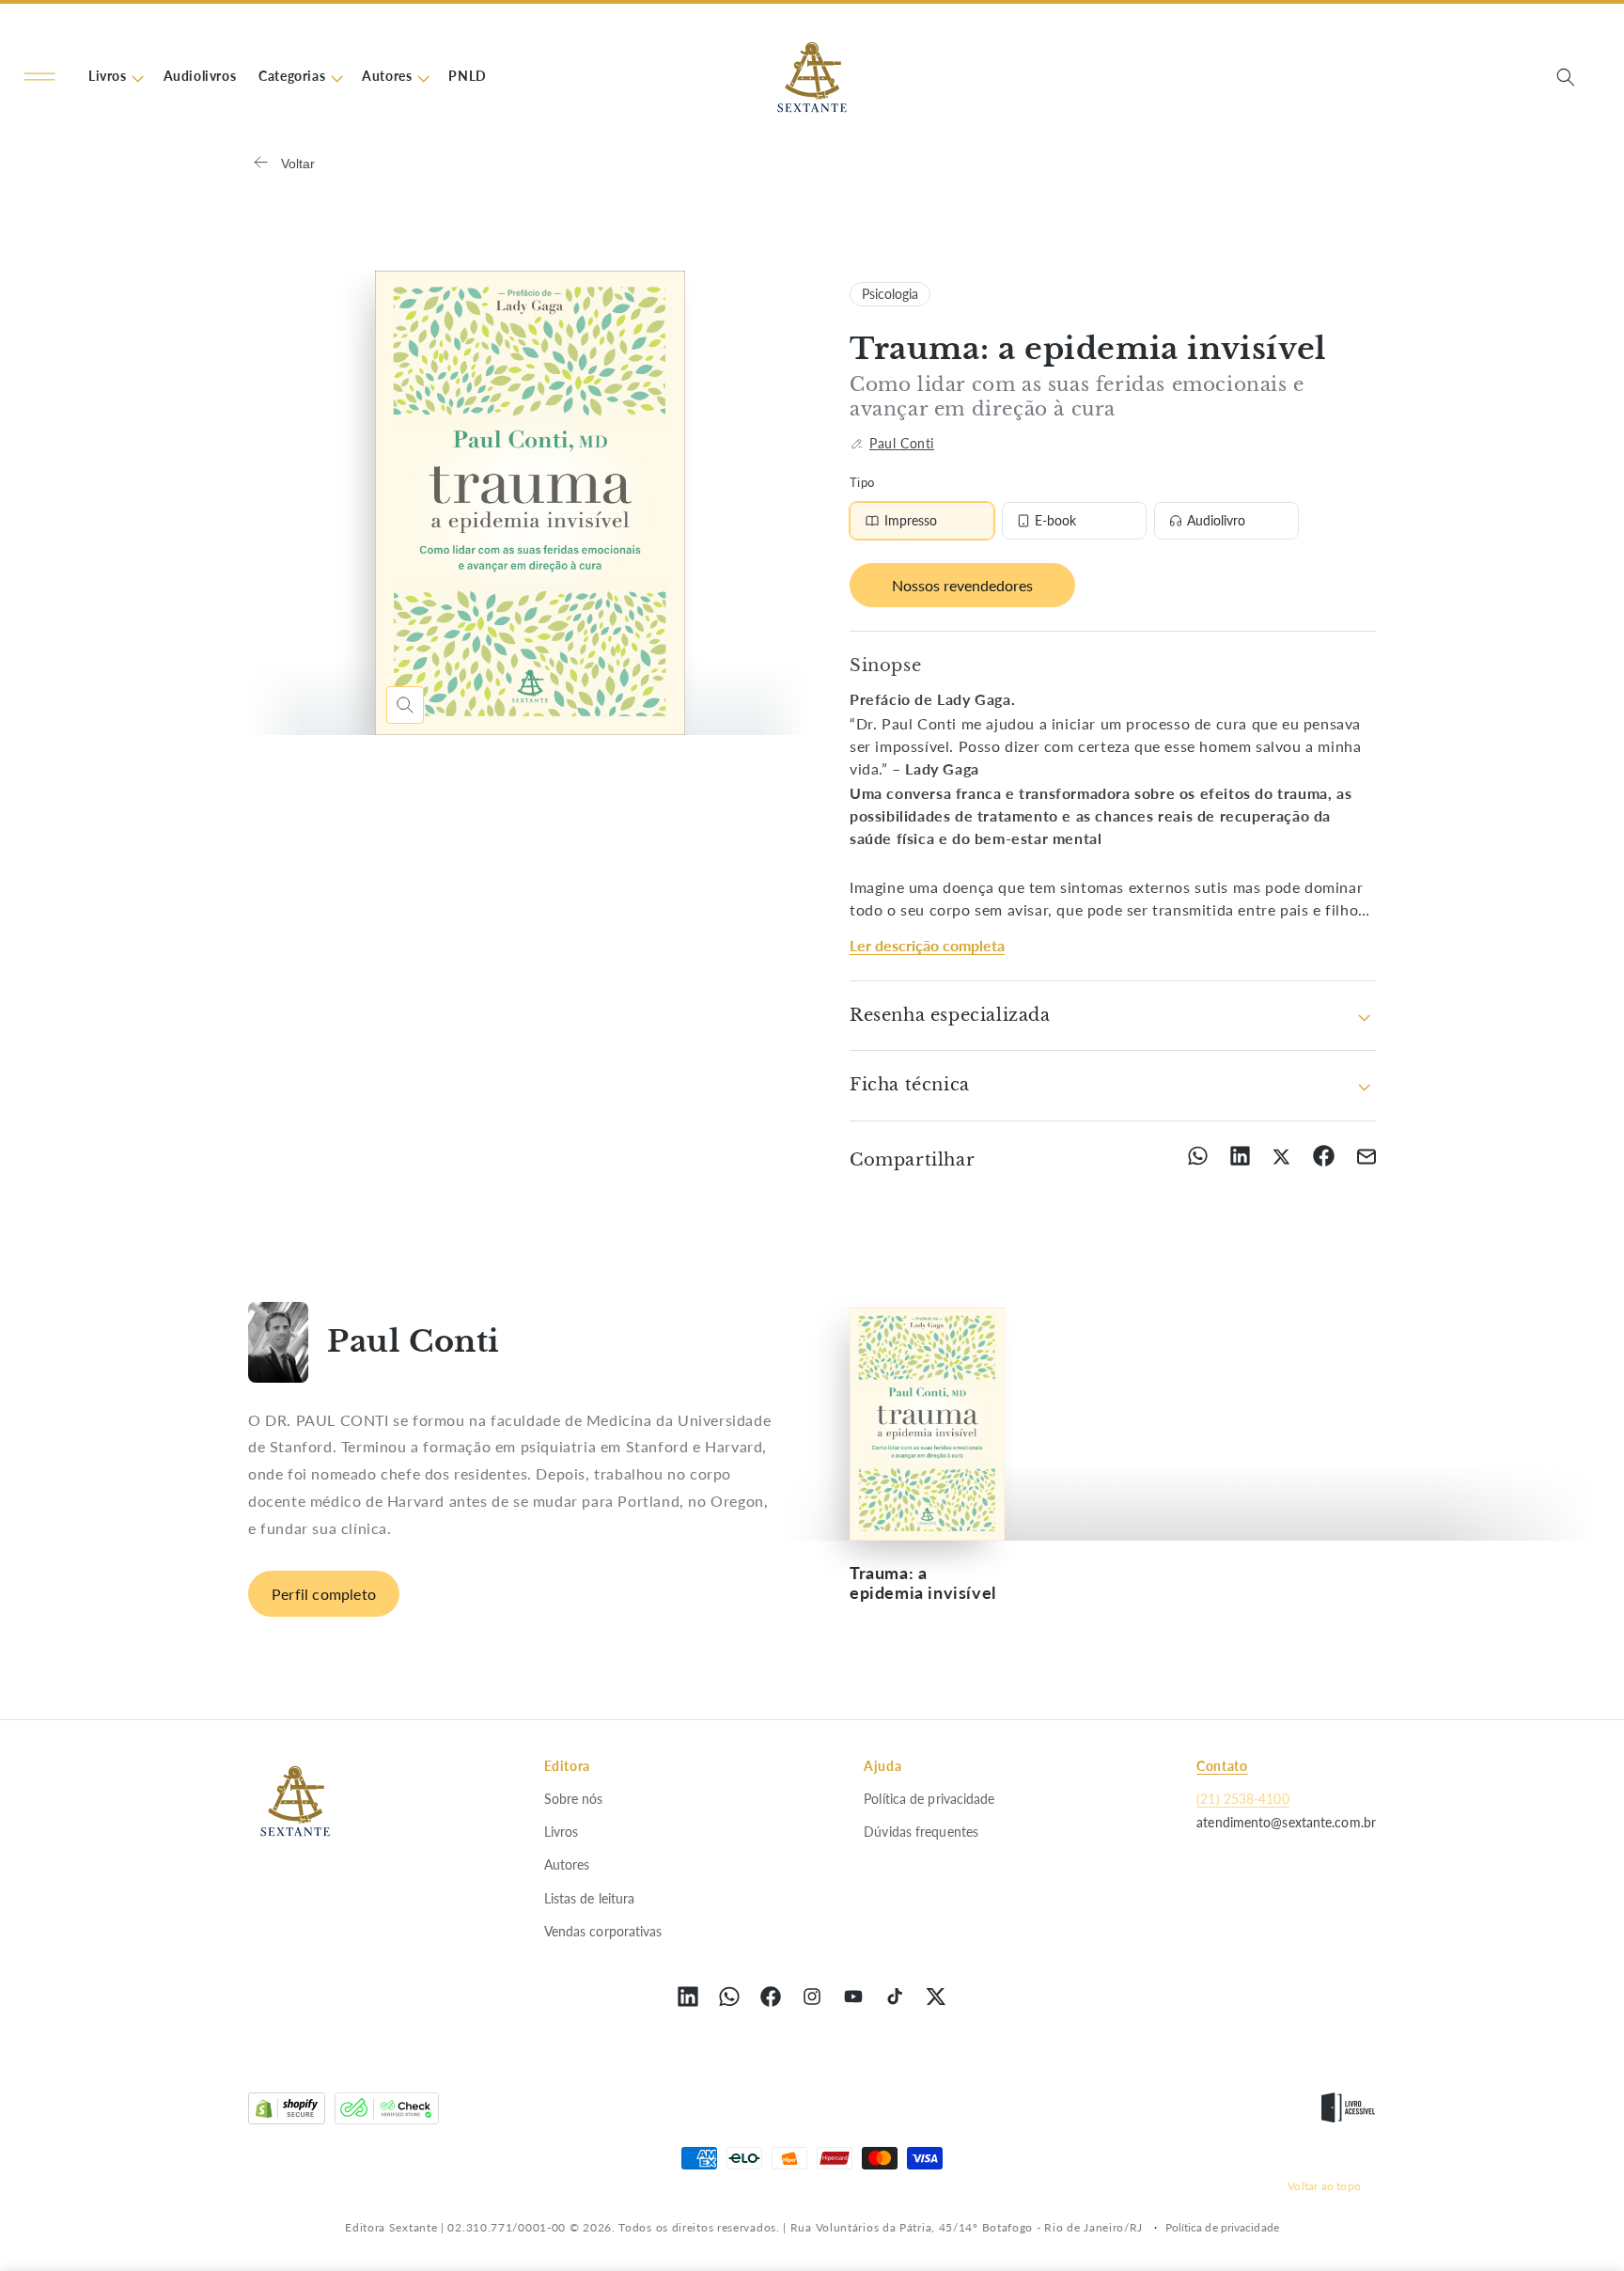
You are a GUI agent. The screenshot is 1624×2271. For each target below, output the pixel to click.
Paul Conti (902, 443)
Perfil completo (324, 1594)
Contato (1222, 1766)
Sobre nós (574, 1799)
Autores (567, 1864)
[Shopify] (287, 2113)
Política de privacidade (929, 1799)
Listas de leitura (590, 1897)
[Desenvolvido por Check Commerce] (387, 2113)
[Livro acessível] (1348, 2113)
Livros (562, 1832)
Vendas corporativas (603, 1931)
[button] (39, 77)
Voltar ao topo (1324, 2186)
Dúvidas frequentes (921, 1832)
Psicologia (890, 294)
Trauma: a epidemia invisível (923, 1583)
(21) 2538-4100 (1242, 1799)
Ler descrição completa (927, 945)
